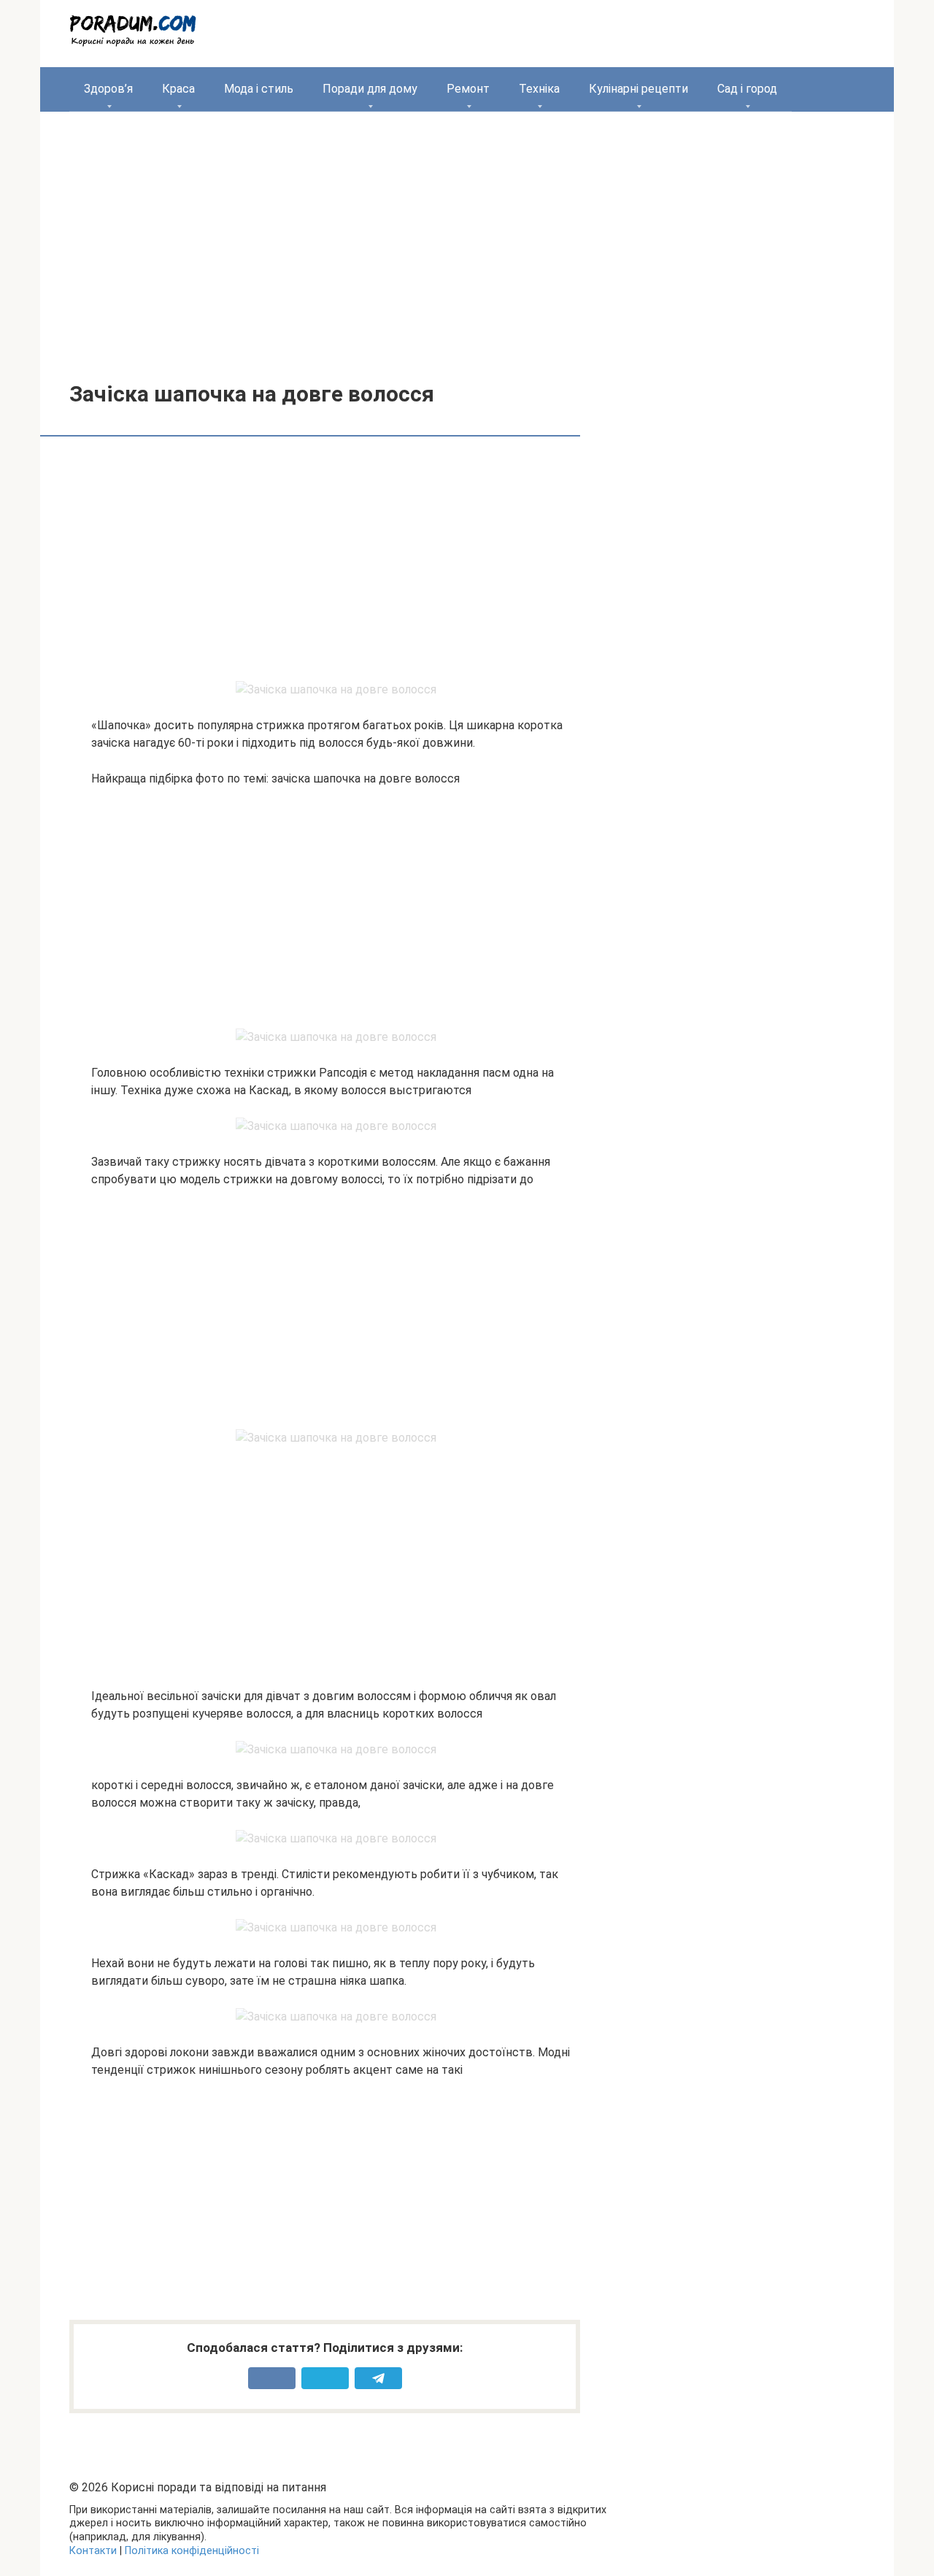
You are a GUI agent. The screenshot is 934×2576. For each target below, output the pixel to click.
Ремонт (468, 89)
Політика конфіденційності (192, 2551)
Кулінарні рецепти (638, 89)
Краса (178, 89)
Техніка (539, 89)
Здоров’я (108, 89)
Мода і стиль (259, 89)
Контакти (93, 2551)
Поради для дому (370, 89)
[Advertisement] (467, 236)
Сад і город (747, 89)
